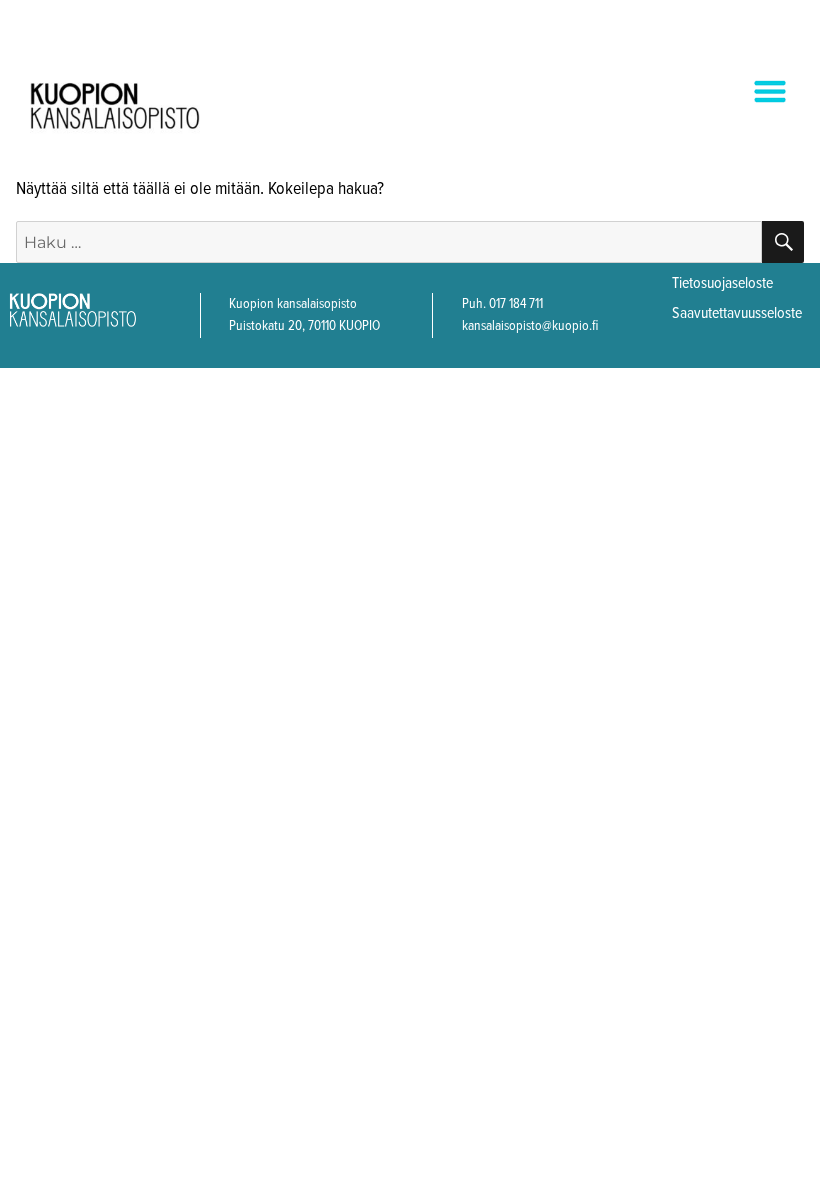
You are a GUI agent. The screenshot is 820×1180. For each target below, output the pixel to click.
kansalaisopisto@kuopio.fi (530, 326)
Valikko (753, 93)
